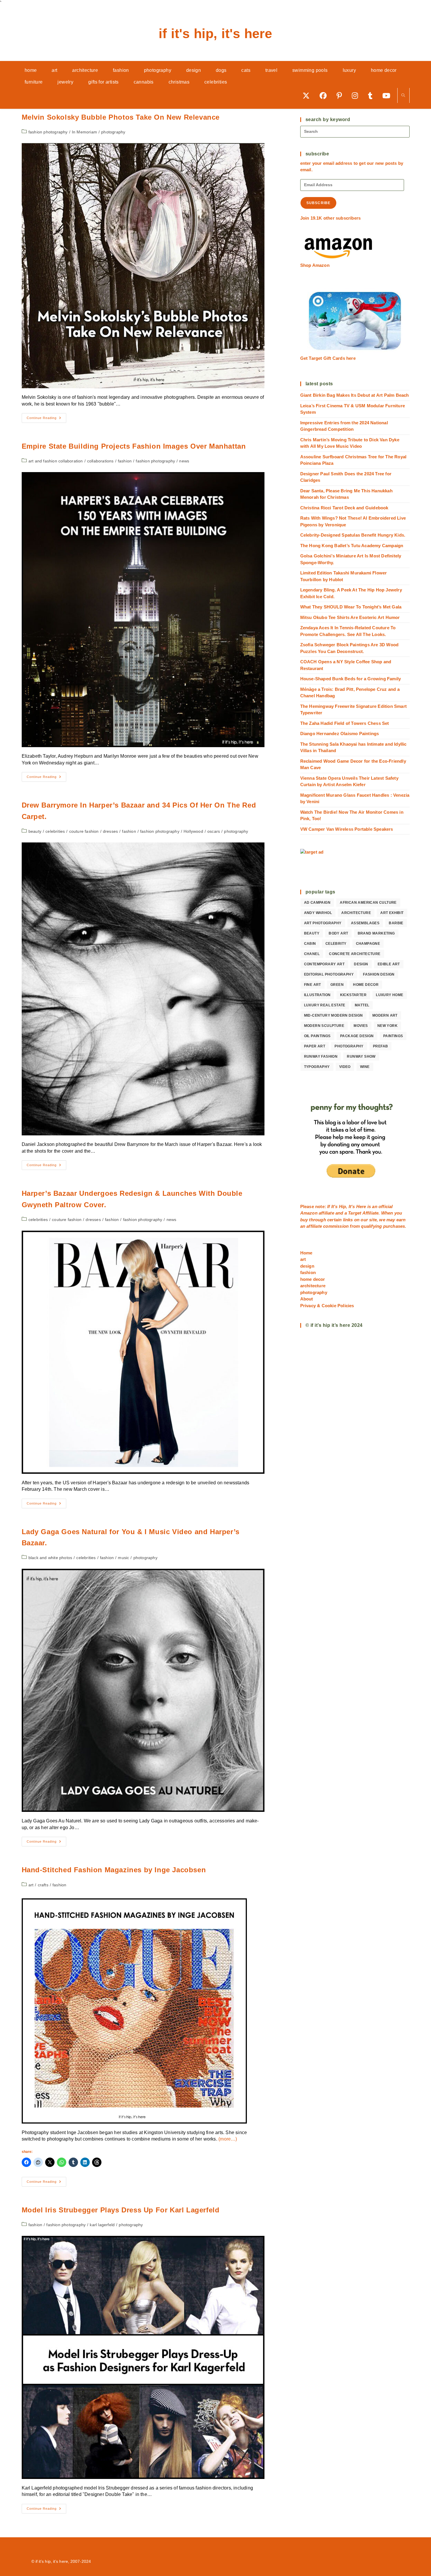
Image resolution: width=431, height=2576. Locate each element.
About (307, 1299)
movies (361, 1026)
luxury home (390, 995)
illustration (317, 995)
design (361, 964)
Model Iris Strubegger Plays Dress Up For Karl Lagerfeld (121, 2210)
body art (338, 933)
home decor (366, 985)
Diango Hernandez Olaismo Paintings (340, 734)
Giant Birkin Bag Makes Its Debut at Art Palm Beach (355, 395)
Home (306, 1253)
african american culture (368, 903)
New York (387, 1026)
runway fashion (321, 1056)
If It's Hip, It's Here (215, 34)
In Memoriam (84, 132)
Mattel (362, 1005)
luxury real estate (325, 1005)
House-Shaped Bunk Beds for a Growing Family (351, 679)
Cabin (310, 944)
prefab (380, 1046)
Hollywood (193, 831)
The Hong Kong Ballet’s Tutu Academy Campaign (352, 546)
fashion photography (48, 132)
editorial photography (329, 974)
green (337, 985)
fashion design (379, 974)
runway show (361, 1056)
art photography (323, 923)
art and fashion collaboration (56, 461)
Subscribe (319, 203)
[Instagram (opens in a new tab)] (357, 95)
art (31, 1885)
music (123, 1558)
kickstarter (353, 995)
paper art (315, 1046)
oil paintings (317, 1036)
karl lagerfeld (102, 2225)
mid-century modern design (334, 1015)
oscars (214, 831)
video (345, 1067)
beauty (35, 831)
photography (113, 132)
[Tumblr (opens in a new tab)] (372, 95)
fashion (125, 461)
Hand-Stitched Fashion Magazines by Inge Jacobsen (114, 1870)
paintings (393, 1036)
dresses (110, 831)
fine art (313, 985)
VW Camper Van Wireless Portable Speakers (347, 829)
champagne (368, 944)
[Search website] (403, 96)
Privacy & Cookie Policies (327, 1306)
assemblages (365, 923)
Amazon (309, 1213)
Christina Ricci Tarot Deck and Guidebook (344, 508)
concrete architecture (355, 954)
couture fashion (84, 831)
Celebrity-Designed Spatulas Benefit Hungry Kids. (353, 535)
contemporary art (324, 964)
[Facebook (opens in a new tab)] (325, 95)
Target (355, 1213)
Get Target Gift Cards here (328, 358)
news (184, 461)
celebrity (336, 944)
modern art (385, 1015)
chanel (312, 954)
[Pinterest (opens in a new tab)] (341, 95)
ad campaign (317, 903)
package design (357, 1036)
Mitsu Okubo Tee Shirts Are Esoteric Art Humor (350, 617)
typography (317, 1067)
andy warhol (318, 913)
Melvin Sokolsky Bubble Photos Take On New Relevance (121, 117)
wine (365, 1067)
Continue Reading (46, 419)
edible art (389, 964)
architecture (356, 913)
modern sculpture (324, 1026)
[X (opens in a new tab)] (308, 95)
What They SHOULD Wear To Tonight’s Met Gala (351, 607)
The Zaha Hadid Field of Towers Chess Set (345, 723)
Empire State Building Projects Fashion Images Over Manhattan (134, 446)
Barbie (396, 923)
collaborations (100, 461)
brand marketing (376, 933)
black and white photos (50, 1558)
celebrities (55, 831)
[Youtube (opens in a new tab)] (388, 95)
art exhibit (392, 913)
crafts (43, 1885)
